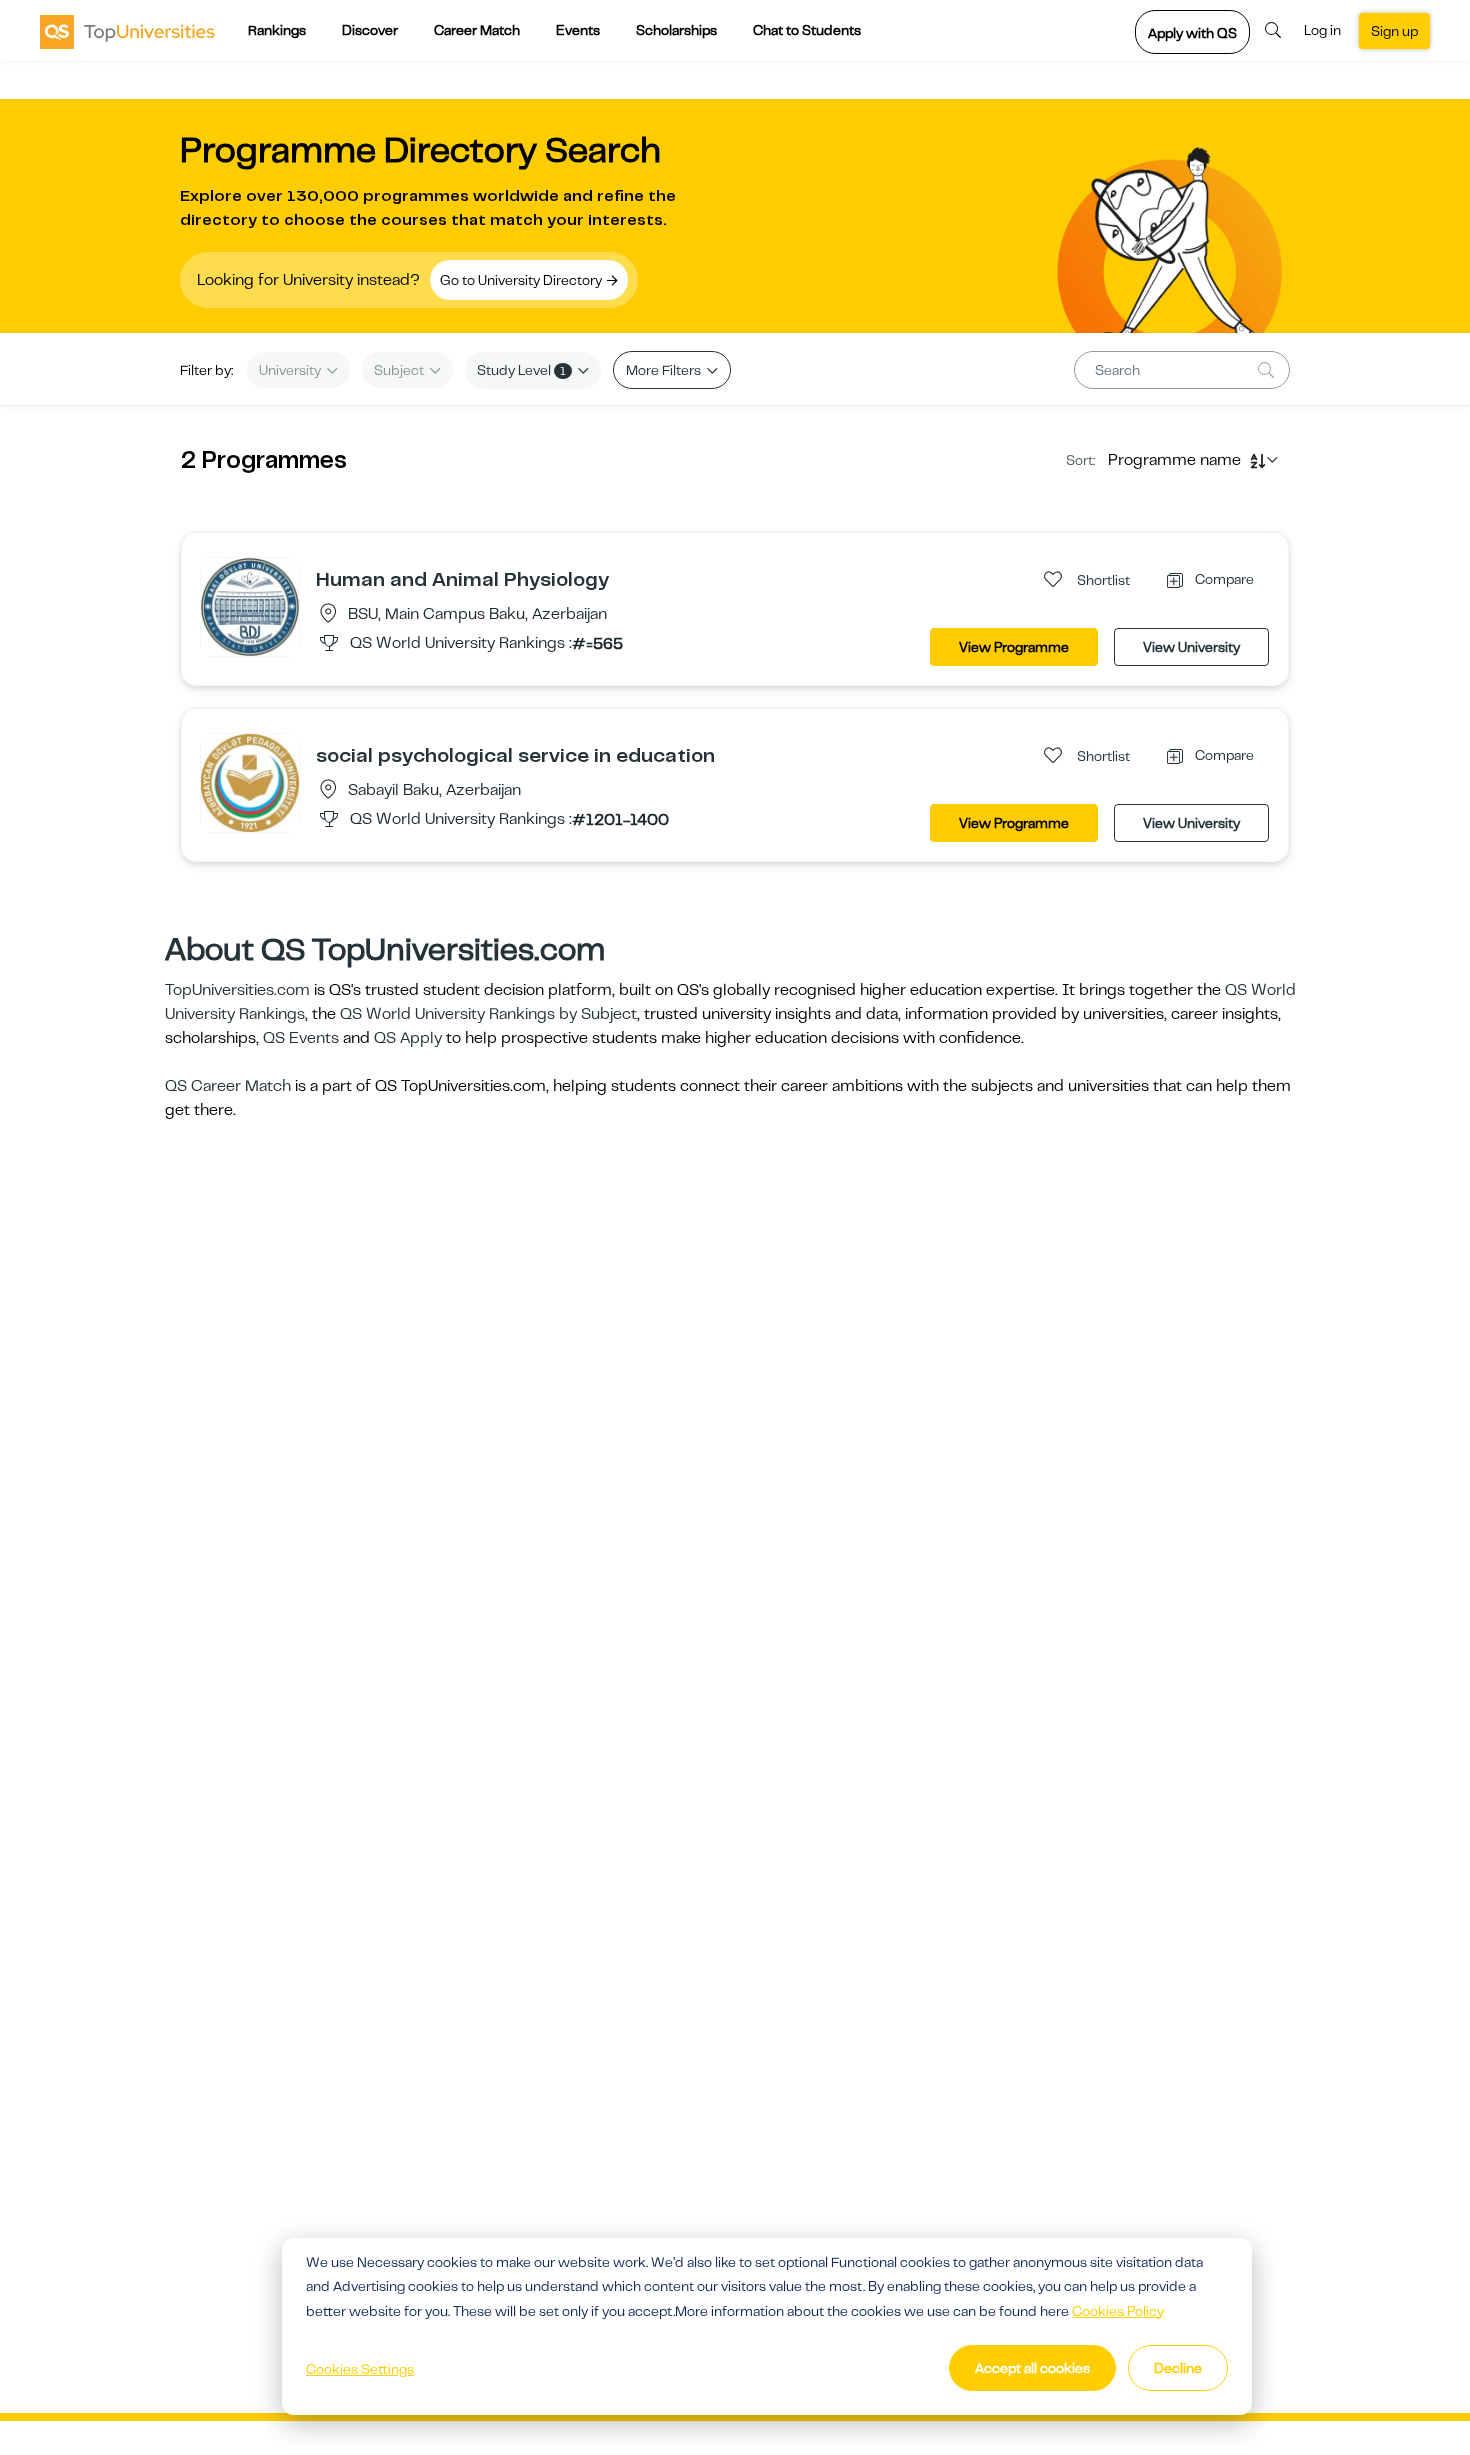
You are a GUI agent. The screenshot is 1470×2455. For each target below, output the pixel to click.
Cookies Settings (360, 2369)
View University (1191, 647)
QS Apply (408, 1038)
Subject (400, 370)
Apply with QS (1192, 33)
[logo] (127, 31)
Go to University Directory (522, 280)
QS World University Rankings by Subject (488, 1014)
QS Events (301, 1038)
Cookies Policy (1118, 2311)
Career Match (477, 30)
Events (578, 30)
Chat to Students (807, 30)
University (291, 370)
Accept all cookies (1032, 2368)
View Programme (1014, 647)
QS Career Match (228, 1086)
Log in (1322, 30)
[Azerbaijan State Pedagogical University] (250, 782)
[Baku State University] (250, 606)
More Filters (665, 370)
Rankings (277, 30)
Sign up (1394, 31)
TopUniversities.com (237, 990)
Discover (370, 30)
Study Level (521, 370)
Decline (1178, 2368)
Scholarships (676, 30)
